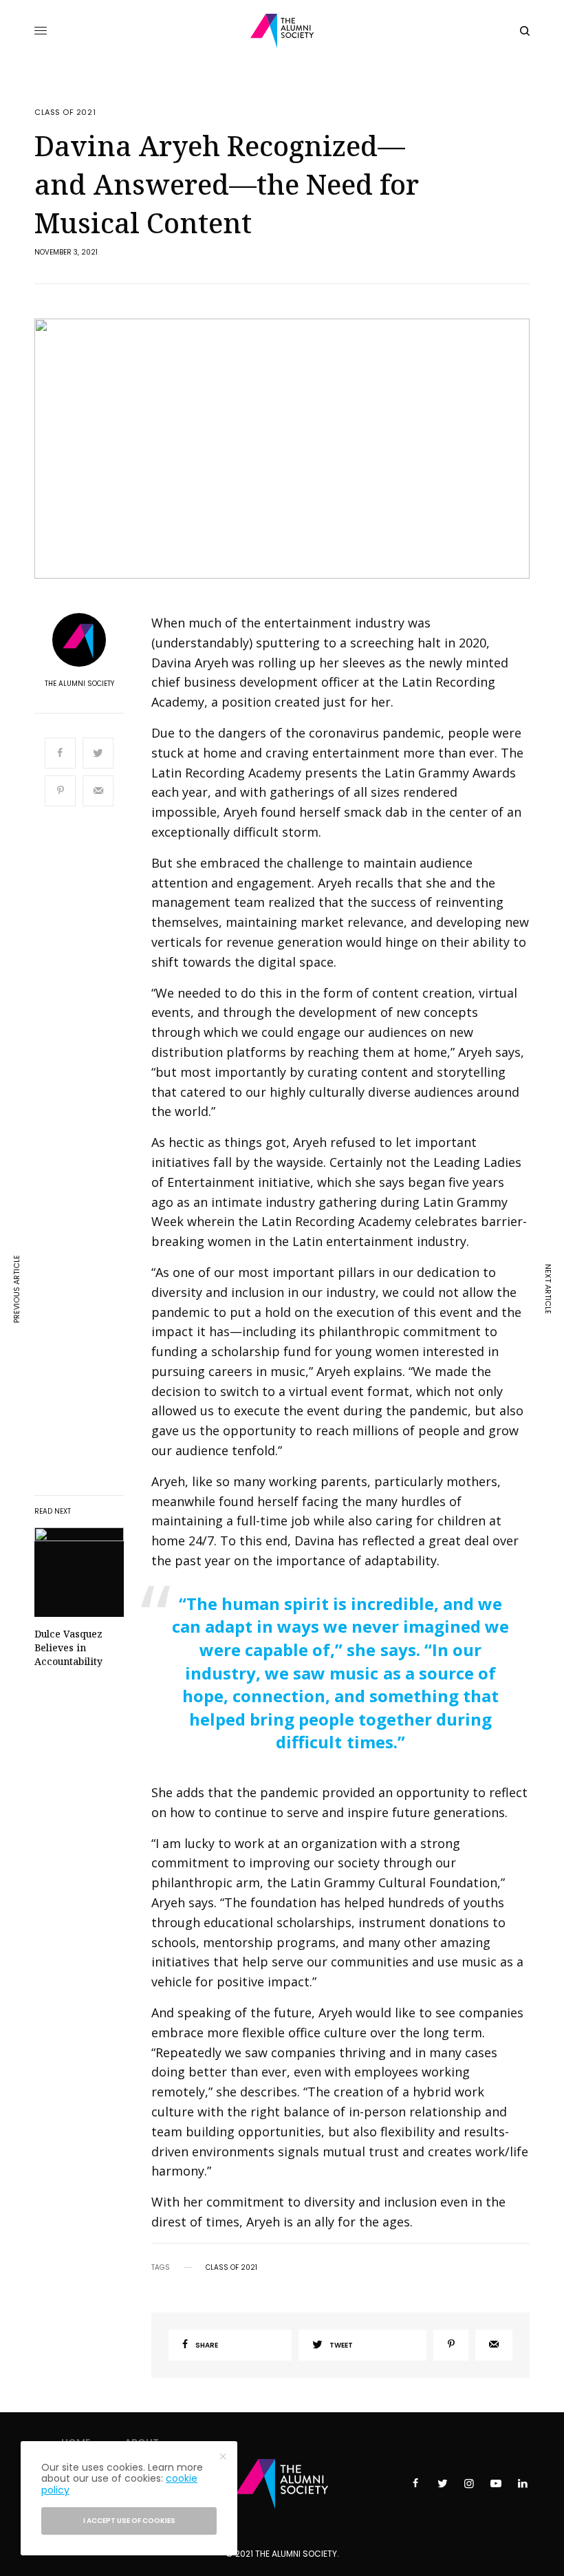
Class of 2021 (65, 112)
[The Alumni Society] (282, 31)
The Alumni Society (79, 684)
